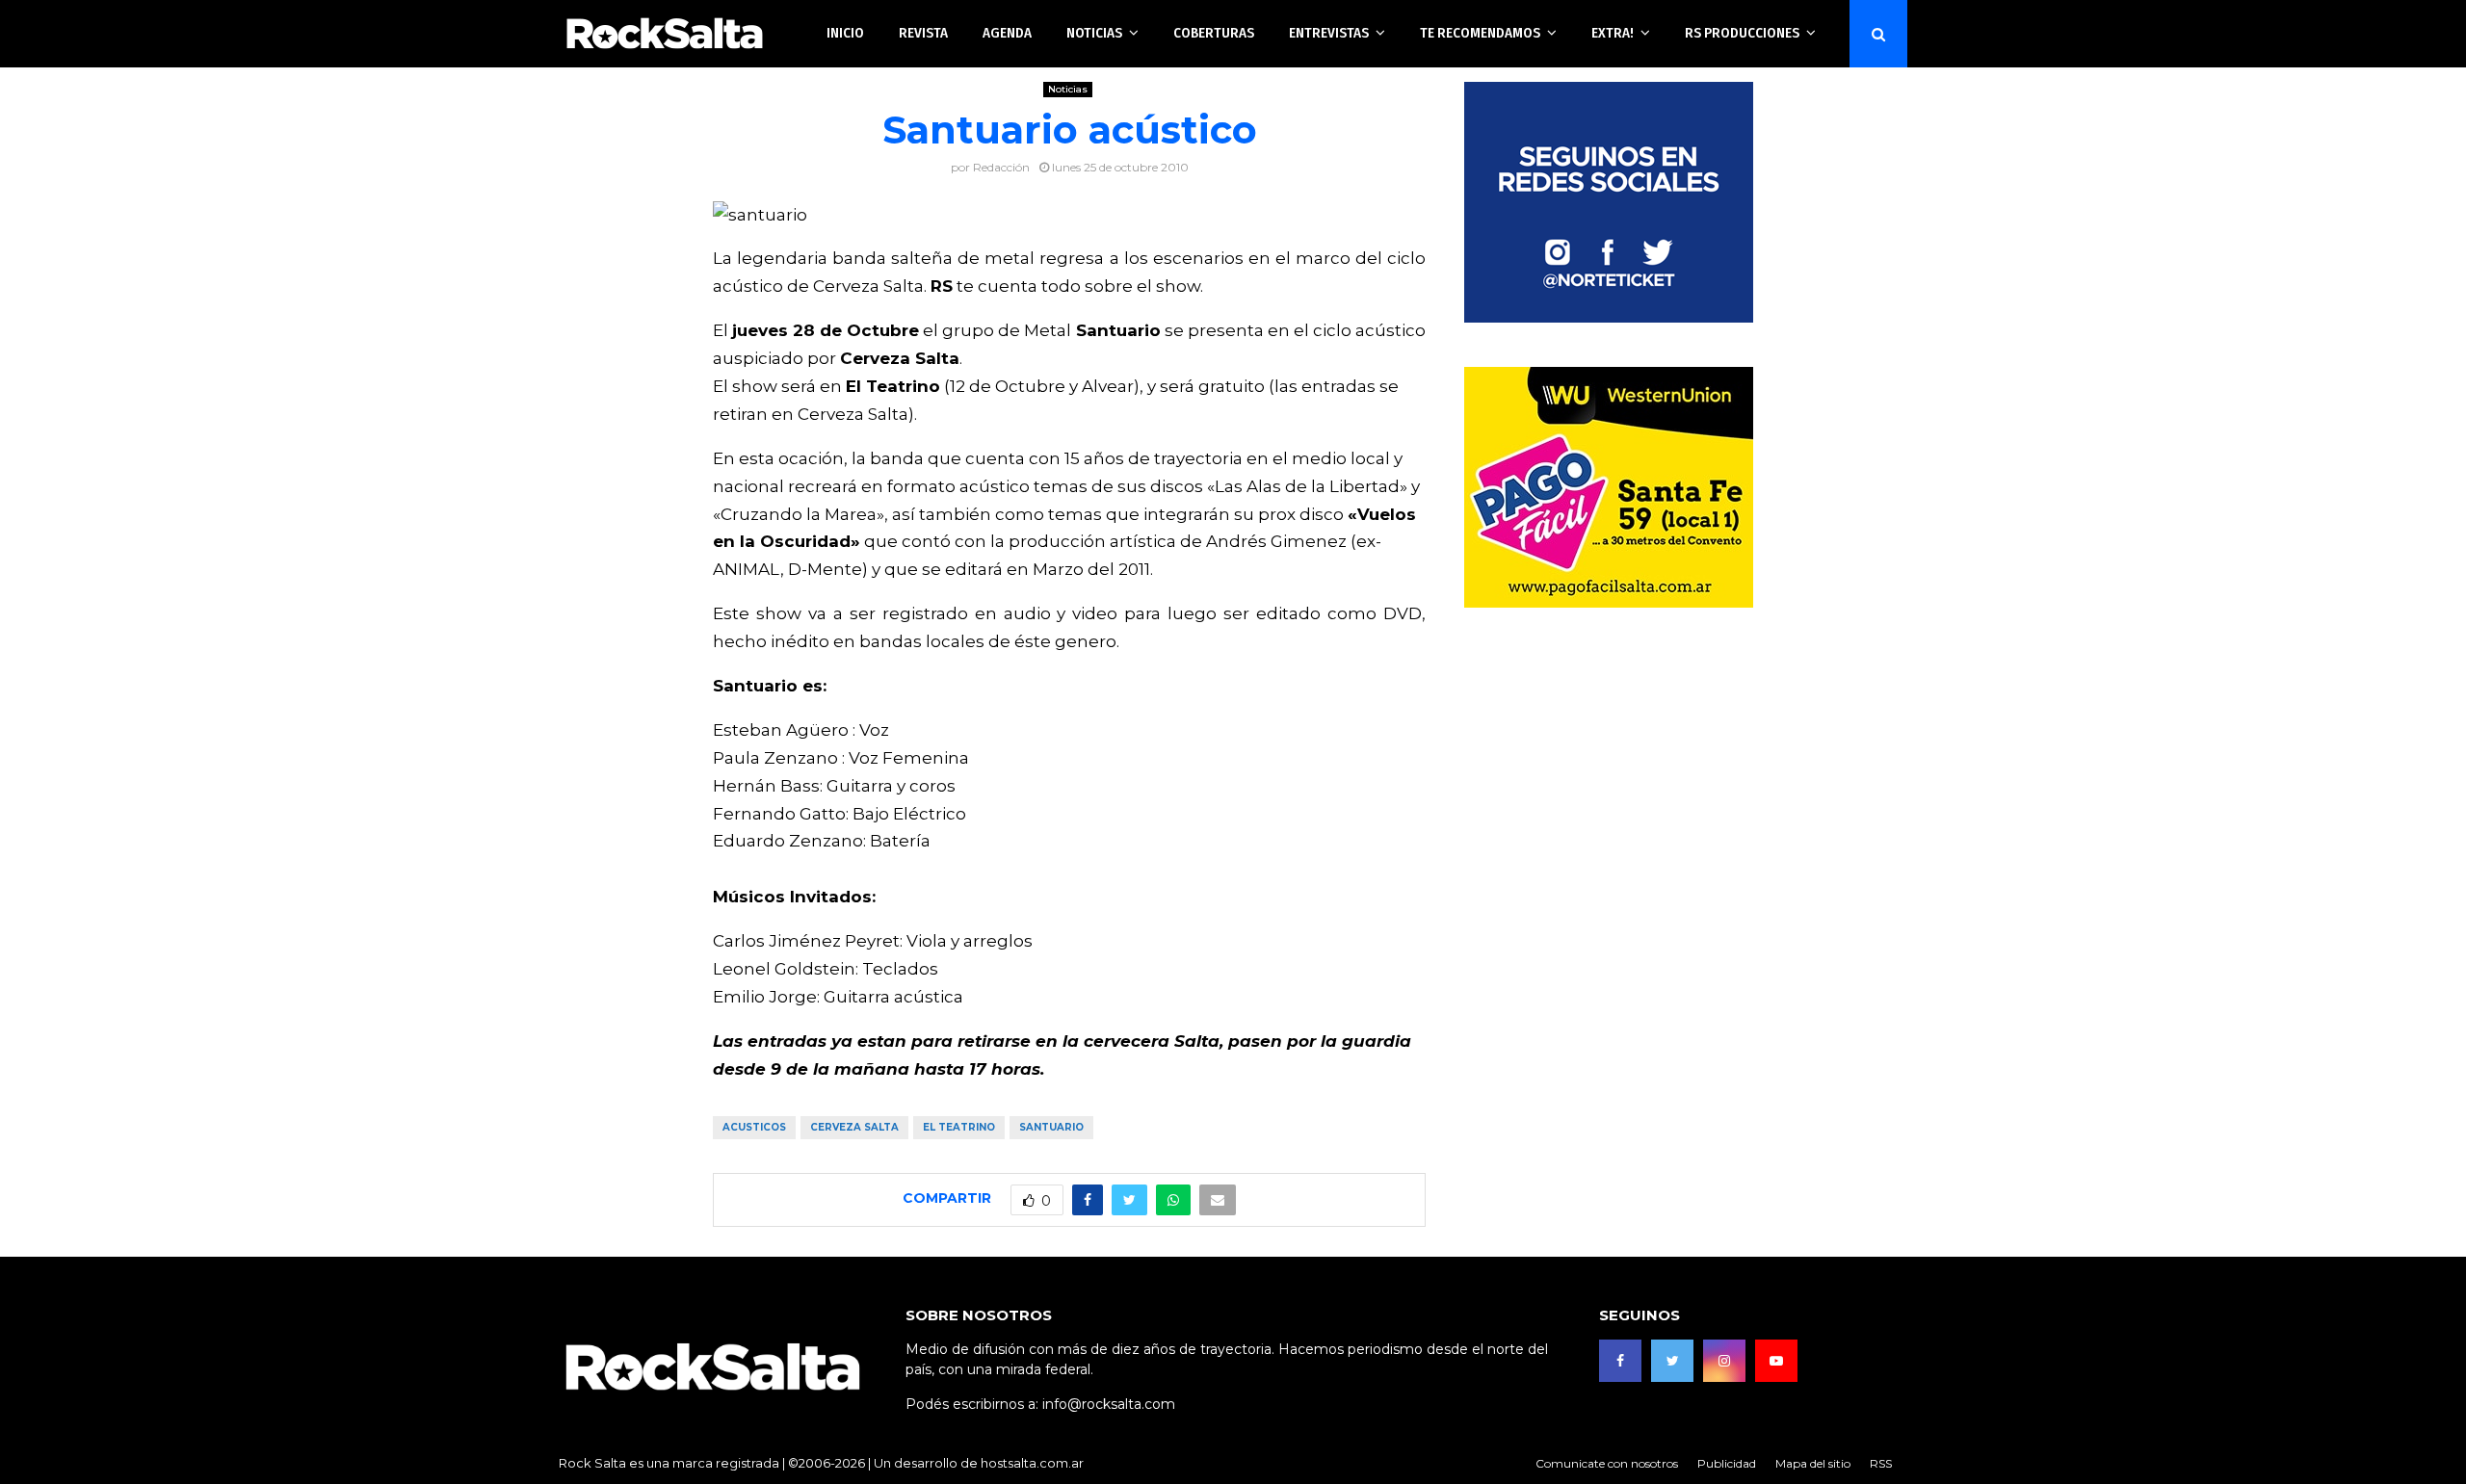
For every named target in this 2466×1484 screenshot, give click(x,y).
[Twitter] (1672, 1361)
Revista (923, 33)
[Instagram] (1724, 1361)
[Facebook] (1620, 1361)
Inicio (845, 33)
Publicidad (1727, 1463)
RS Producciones (1742, 33)
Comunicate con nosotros (1607, 1463)
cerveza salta (854, 1127)
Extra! (1613, 33)
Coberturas (1214, 33)
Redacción (1001, 167)
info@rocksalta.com (1109, 1404)
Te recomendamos (1480, 33)
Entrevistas (1329, 33)
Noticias (1094, 33)
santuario (1051, 1127)
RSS (1881, 1463)
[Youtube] (1776, 1361)
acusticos (754, 1127)
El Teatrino (959, 1127)
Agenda (1007, 33)
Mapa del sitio (1813, 1463)
